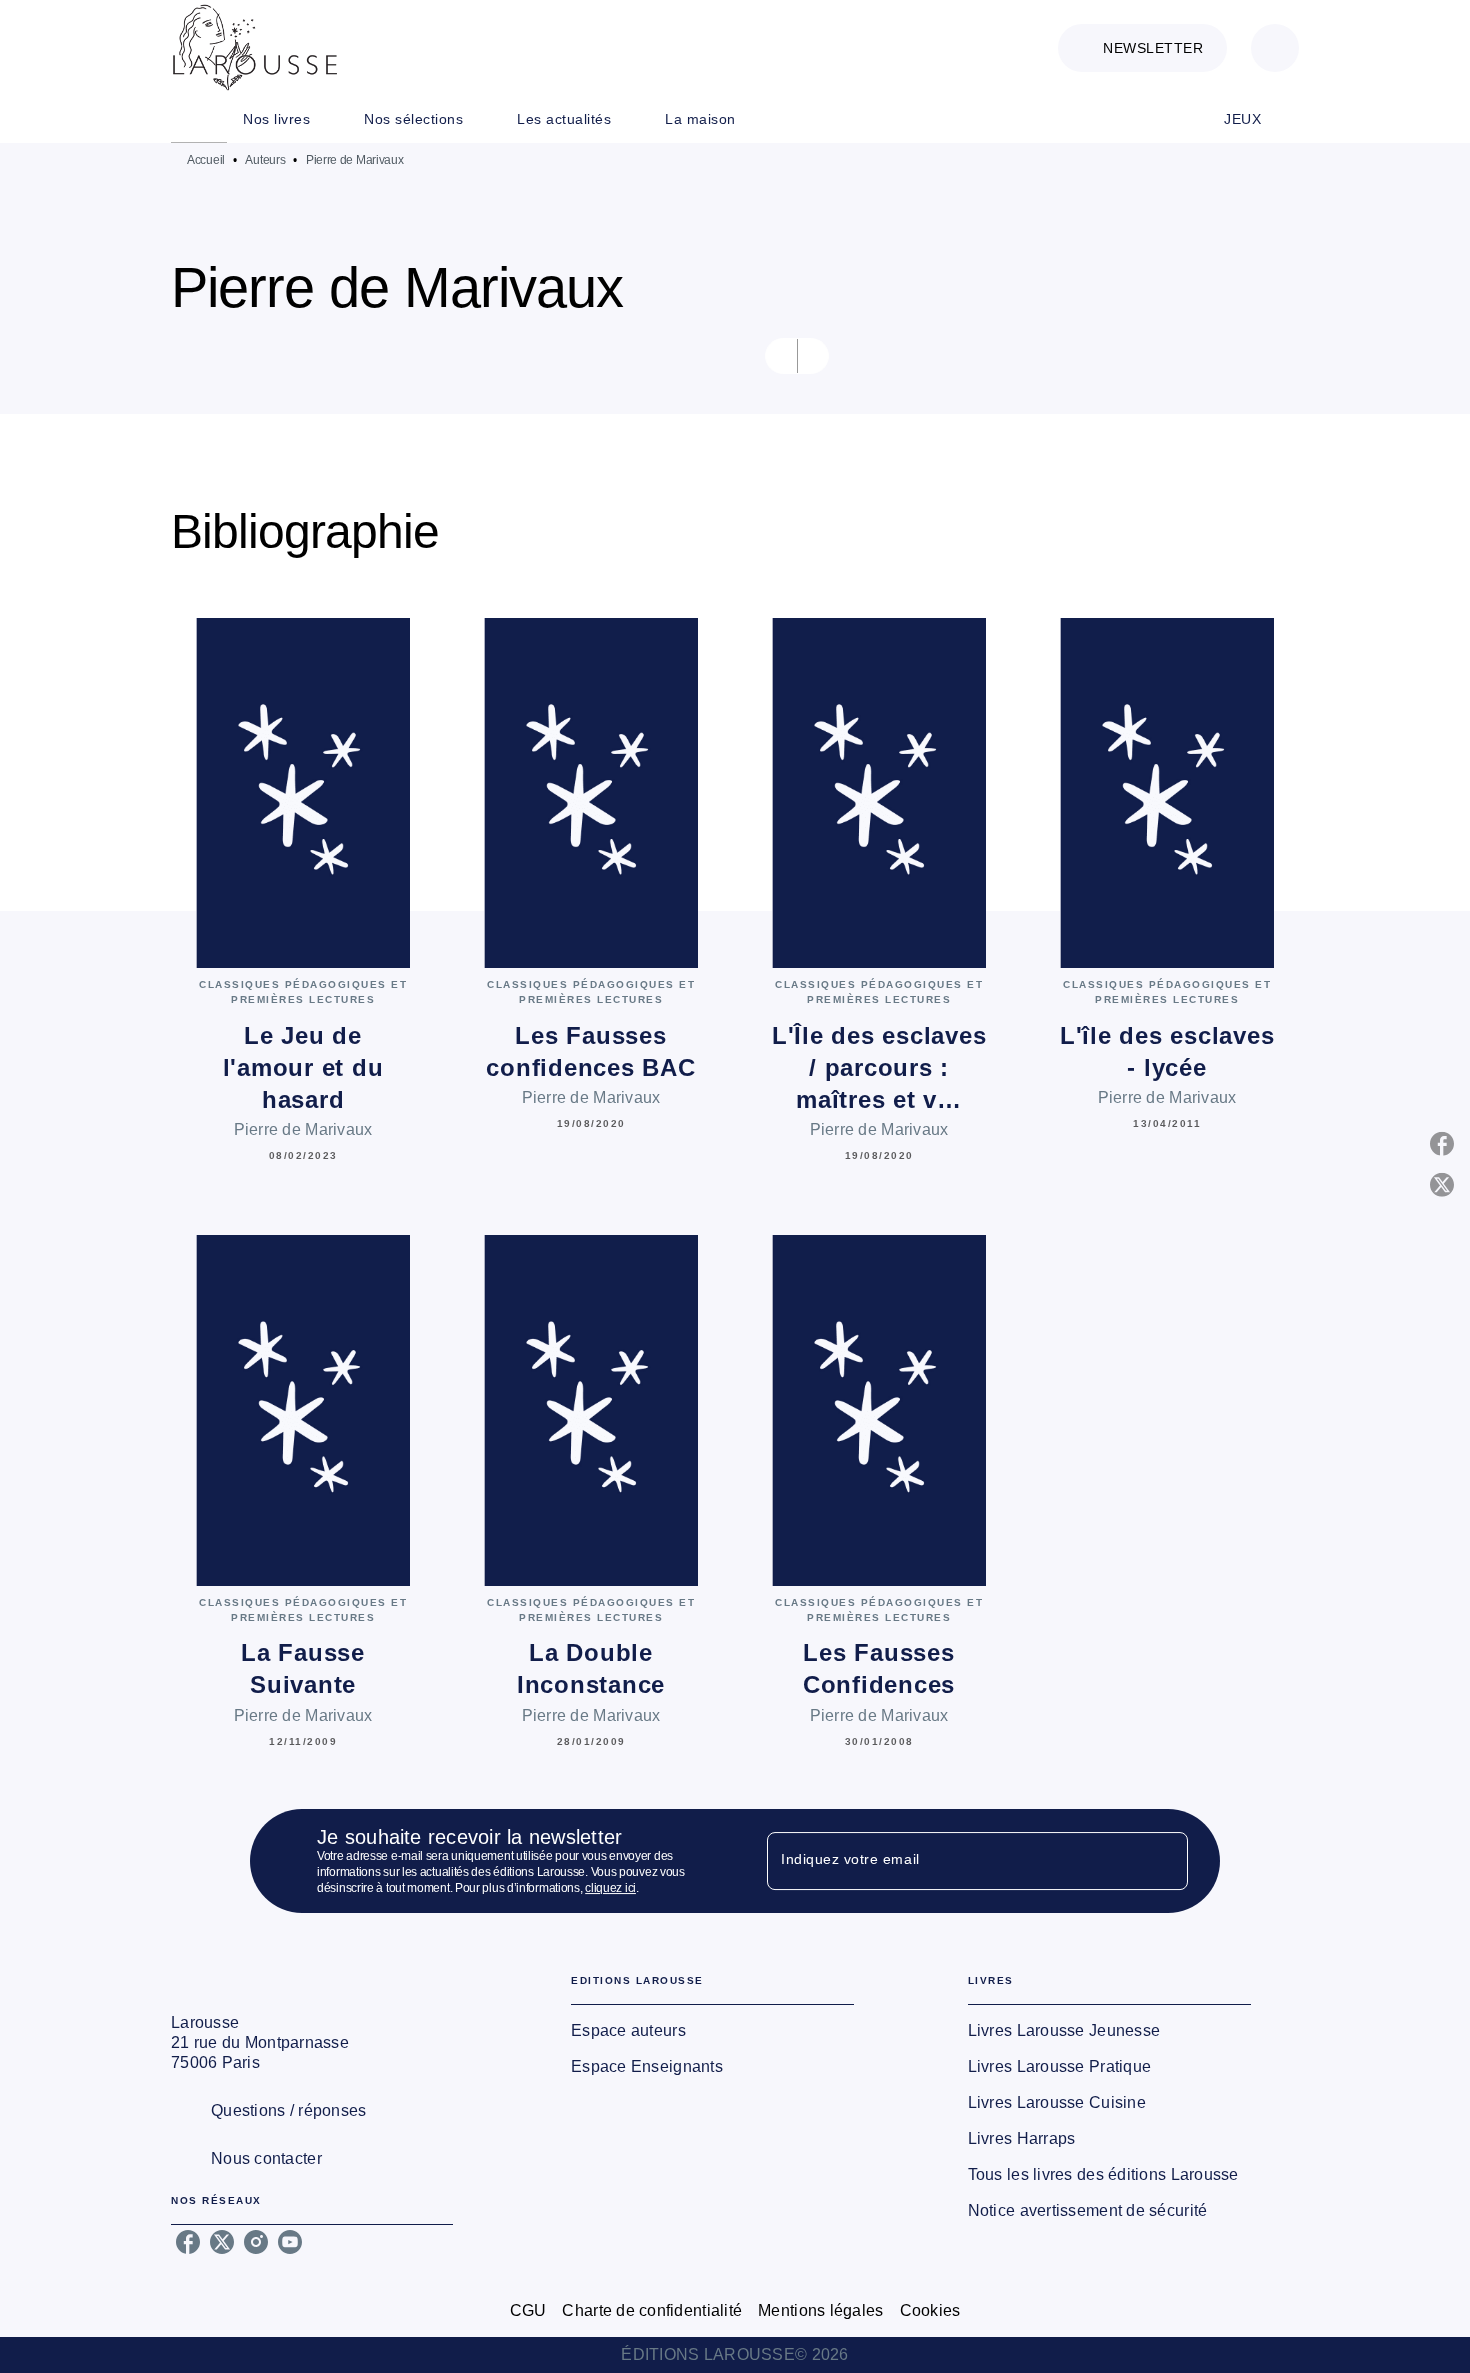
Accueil (206, 160)
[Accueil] (255, 47)
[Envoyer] (1164, 1861)
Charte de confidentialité (652, 2310)
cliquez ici (610, 1888)
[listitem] (188, 2242)
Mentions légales (820, 2310)
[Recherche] (1275, 48)
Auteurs (265, 160)
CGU (528, 2310)
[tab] (199, 119)
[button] (1142, 48)
